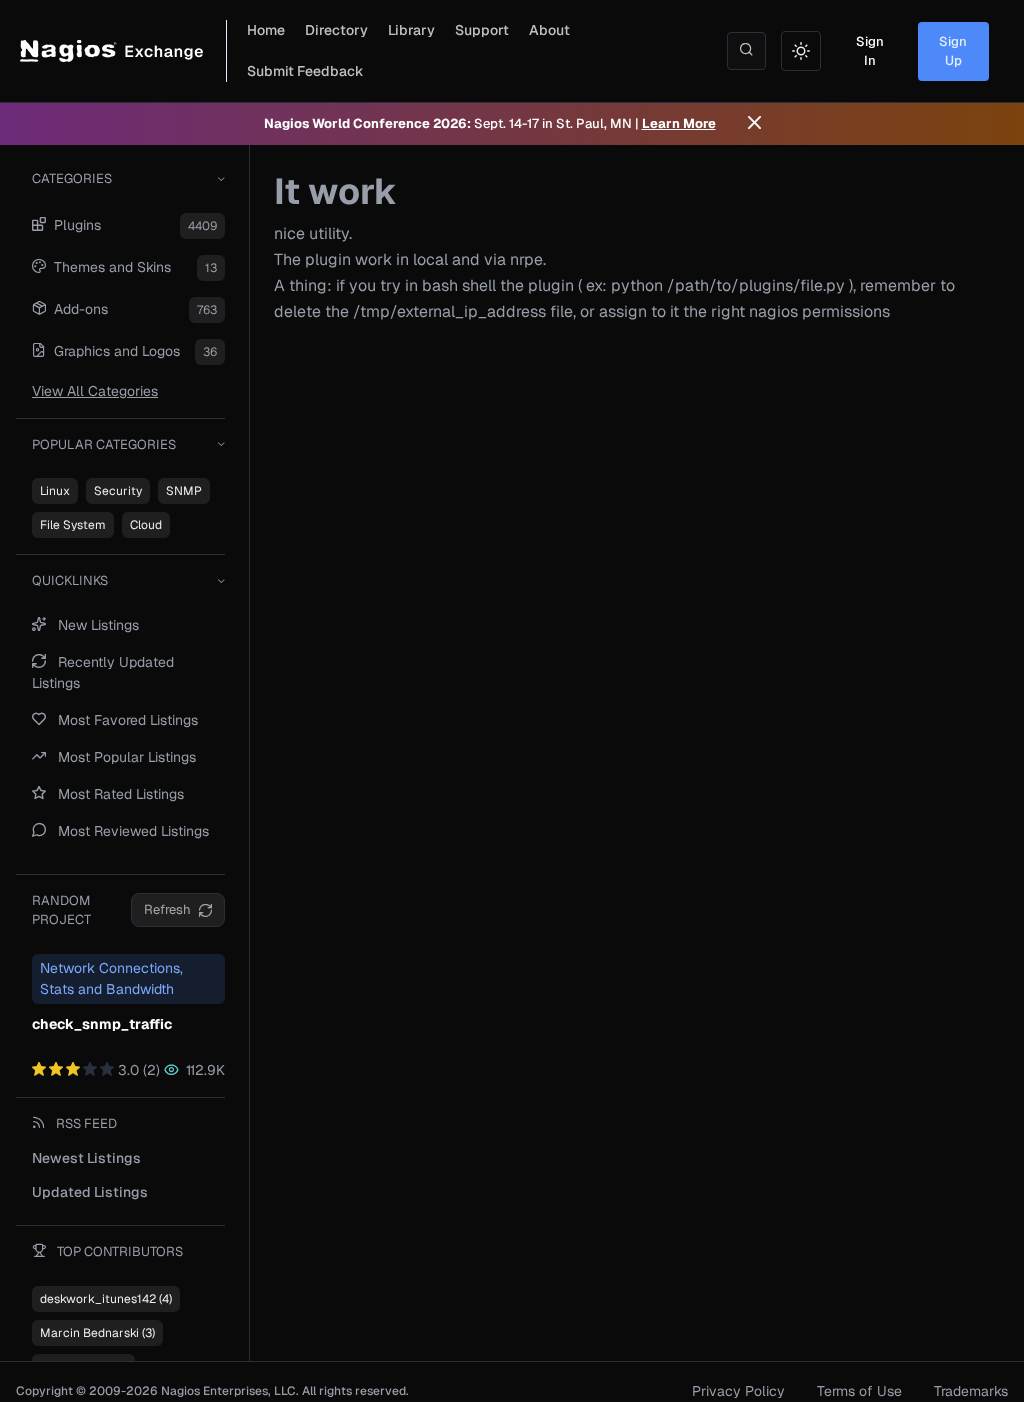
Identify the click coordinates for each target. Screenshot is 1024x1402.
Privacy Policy (738, 1391)
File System (73, 525)
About (549, 30)
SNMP (184, 491)
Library (411, 30)
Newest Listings (86, 1158)
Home (266, 30)
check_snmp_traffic (102, 1024)
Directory (336, 30)
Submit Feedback (305, 71)
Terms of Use (859, 1391)
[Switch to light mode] (801, 51)
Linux (55, 491)
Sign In (870, 51)
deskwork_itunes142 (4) (106, 1299)
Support (482, 30)
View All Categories (95, 391)
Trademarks (971, 1391)
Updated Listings (90, 1192)
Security (118, 491)
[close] (754, 124)
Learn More (679, 123)
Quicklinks (70, 580)
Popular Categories (104, 444)
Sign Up (953, 51)
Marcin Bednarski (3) (97, 1333)
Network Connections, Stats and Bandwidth (111, 978)
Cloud (146, 525)
